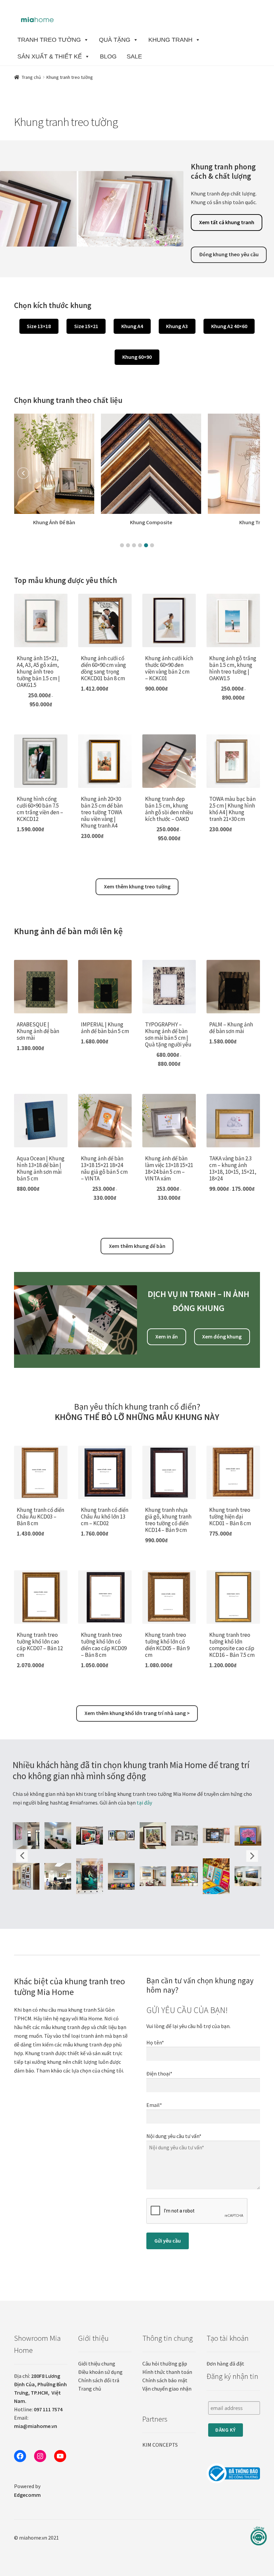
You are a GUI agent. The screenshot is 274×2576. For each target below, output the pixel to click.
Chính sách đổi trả (99, 2380)
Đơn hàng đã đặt (225, 2364)
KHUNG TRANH (170, 40)
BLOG (108, 56)
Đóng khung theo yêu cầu (229, 254)
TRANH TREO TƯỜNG (49, 40)
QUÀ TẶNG (115, 40)
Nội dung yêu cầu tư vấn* (174, 2136)
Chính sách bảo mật (165, 2380)
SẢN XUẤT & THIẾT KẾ (50, 56)
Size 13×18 (39, 326)
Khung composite (64, 522)
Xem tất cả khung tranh (227, 222)
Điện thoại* (159, 2073)
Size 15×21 (86, 326)
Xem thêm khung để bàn (137, 1246)
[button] (122, 545)
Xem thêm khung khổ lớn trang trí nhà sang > (137, 1713)
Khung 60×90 (137, 357)
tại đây (144, 1803)
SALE (134, 56)
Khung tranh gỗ (171, 522)
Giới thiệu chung (97, 2364)
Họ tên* (155, 2042)
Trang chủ (31, 77)
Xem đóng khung (222, 1336)
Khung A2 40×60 (229, 326)
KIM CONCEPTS (160, 2445)
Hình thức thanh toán (167, 2372)
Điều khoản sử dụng (100, 2372)
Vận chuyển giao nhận (167, 2389)
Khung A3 (177, 326)
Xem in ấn (167, 1336)
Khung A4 (132, 326)
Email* (154, 2105)
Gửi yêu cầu (168, 2241)
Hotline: (38, 2409)
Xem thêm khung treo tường (137, 886)
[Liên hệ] (259, 2536)
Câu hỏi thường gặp (165, 2364)
